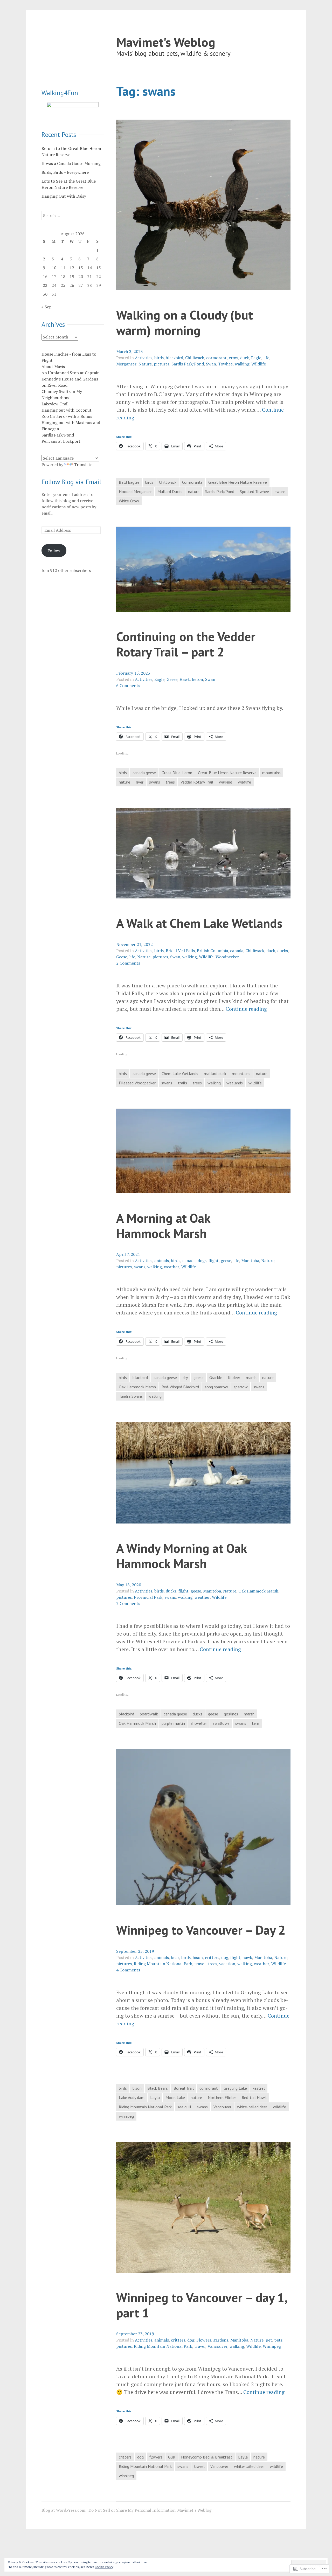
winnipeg (126, 2116)
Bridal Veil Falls (180, 951)
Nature (145, 364)
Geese (172, 679)
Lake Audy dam (132, 2097)
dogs (202, 1261)
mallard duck (215, 1074)
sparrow (241, 1387)
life (266, 358)
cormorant (216, 358)
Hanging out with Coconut (67, 410)
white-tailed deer (252, 2107)
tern (255, 1723)
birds (159, 358)
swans (280, 491)
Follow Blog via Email (71, 482)
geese (226, 1261)
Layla (155, 2097)
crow (233, 358)
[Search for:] (72, 216)
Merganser (126, 364)
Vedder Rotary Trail (197, 782)
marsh (251, 1377)
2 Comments (128, 963)
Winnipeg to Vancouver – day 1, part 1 (202, 2305)
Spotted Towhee (254, 491)
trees (170, 782)
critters (212, 1957)
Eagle (256, 358)
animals (162, 1261)
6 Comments (128, 685)
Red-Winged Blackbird (180, 1387)
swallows (221, 1723)
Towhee (225, 364)
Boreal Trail (184, 2088)
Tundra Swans (131, 1396)
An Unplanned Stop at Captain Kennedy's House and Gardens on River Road (71, 379)
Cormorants (192, 482)
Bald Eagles (129, 482)
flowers (156, 2457)
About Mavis (53, 366)
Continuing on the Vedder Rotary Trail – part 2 (186, 644)
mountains (271, 773)
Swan (211, 364)
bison (198, 1957)
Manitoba (250, 1261)
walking (242, 364)
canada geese (144, 773)
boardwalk (149, 1714)
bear (175, 1957)
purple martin (173, 1723)
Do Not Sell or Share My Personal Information (132, 2510)
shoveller (199, 1723)
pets (278, 2340)
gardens (221, 2340)
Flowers (204, 2340)
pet (269, 2340)
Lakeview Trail (55, 404)
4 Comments (128, 1970)
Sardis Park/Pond (188, 364)
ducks (283, 951)
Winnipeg (272, 2346)
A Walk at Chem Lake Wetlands (199, 923)
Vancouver (222, 2107)
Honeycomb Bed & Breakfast (207, 2457)
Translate (83, 465)
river (140, 782)
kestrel (259, 2088)
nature (194, 491)
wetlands (235, 1083)
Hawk (185, 679)
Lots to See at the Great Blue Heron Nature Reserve (69, 184)
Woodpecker (227, 957)
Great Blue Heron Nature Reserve (238, 482)
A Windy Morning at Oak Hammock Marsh (181, 1556)
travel (200, 1964)
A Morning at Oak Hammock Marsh (163, 1225)
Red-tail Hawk (254, 2097)
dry (185, 1377)
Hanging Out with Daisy (64, 196)
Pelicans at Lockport (61, 441)
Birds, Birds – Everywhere (65, 172)
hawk (247, 1957)
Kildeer (234, 1377)
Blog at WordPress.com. (64, 2510)
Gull (172, 2457)
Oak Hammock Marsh (137, 1387)
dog (225, 1957)
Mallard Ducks (170, 491)
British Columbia (212, 951)
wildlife (244, 782)
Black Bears (158, 2088)
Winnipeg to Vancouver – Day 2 (201, 1930)
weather (172, 1267)
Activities (144, 358)
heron (198, 679)
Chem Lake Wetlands (180, 1074)
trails (182, 1083)
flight (214, 1261)
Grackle (216, 1377)
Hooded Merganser (135, 491)
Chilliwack (195, 358)
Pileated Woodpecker (137, 1083)
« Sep (47, 307)
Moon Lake (175, 2097)
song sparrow (216, 1387)
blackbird (174, 358)
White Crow (129, 501)
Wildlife (259, 364)
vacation (227, 1964)
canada (237, 951)
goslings (231, 1714)
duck (245, 358)
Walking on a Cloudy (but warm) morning (185, 322)
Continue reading (246, 1009)
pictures (162, 364)
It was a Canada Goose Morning (71, 163)
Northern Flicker (222, 2097)
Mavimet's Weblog (166, 42)
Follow (54, 551)
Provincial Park (148, 1597)
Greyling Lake (235, 2088)
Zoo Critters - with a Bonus (67, 416)
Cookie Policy (104, 2567)
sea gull (184, 2107)
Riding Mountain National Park (163, 1964)
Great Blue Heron (177, 773)
